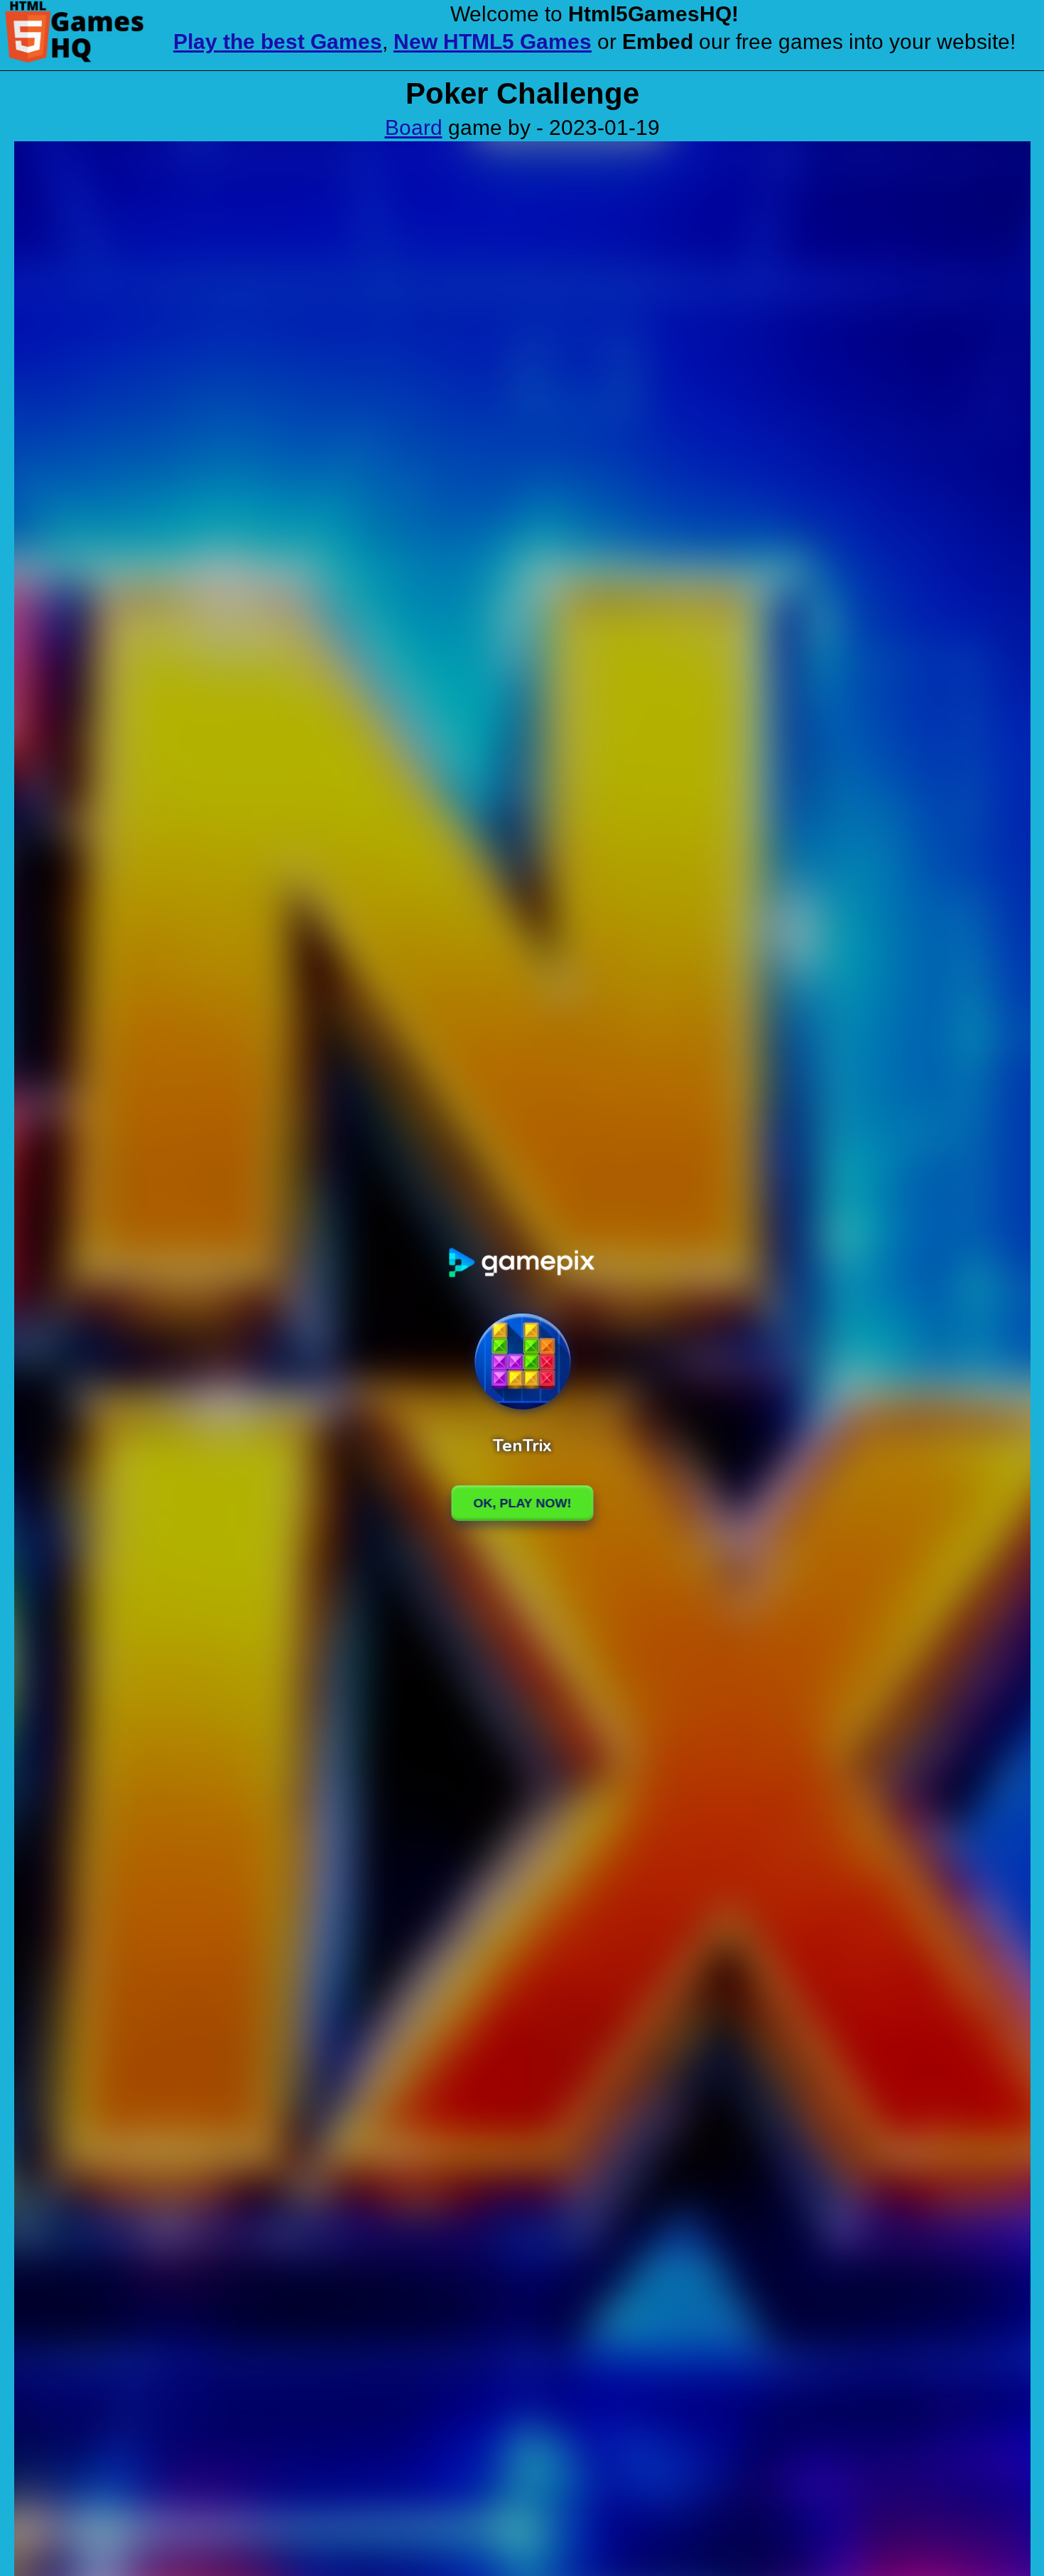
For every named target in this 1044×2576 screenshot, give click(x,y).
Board (414, 127)
